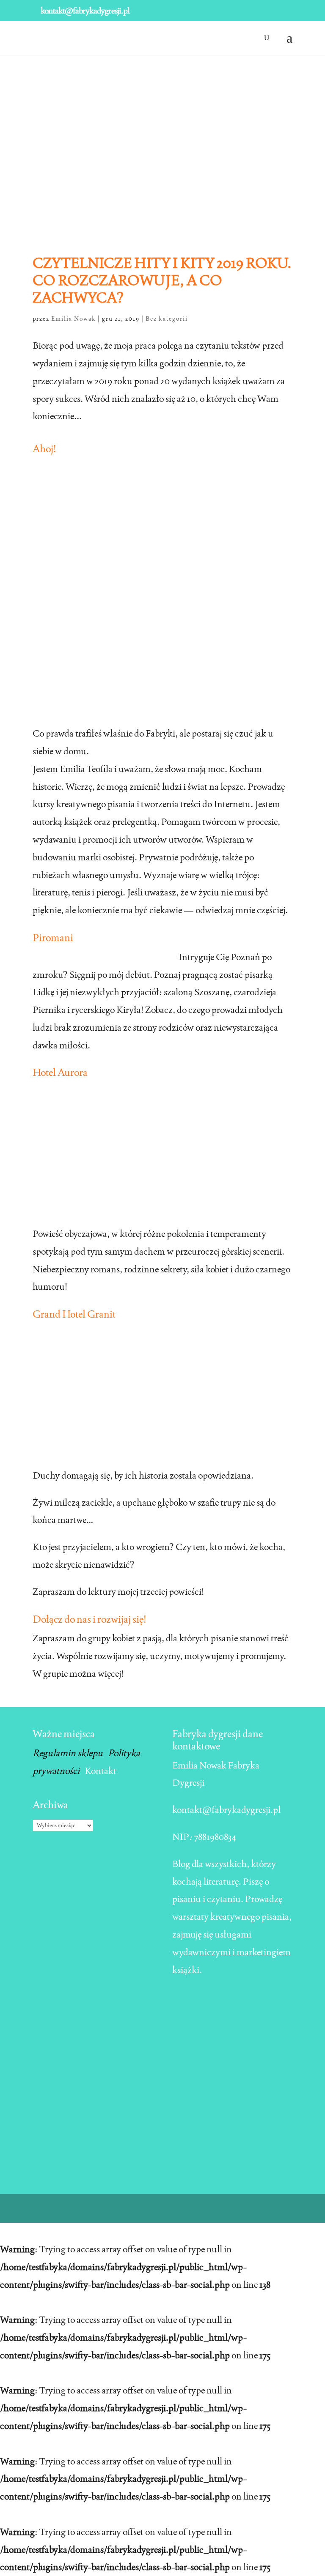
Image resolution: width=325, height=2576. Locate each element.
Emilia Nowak (74, 319)
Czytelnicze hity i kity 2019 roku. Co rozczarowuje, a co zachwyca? (162, 280)
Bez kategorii (167, 319)
